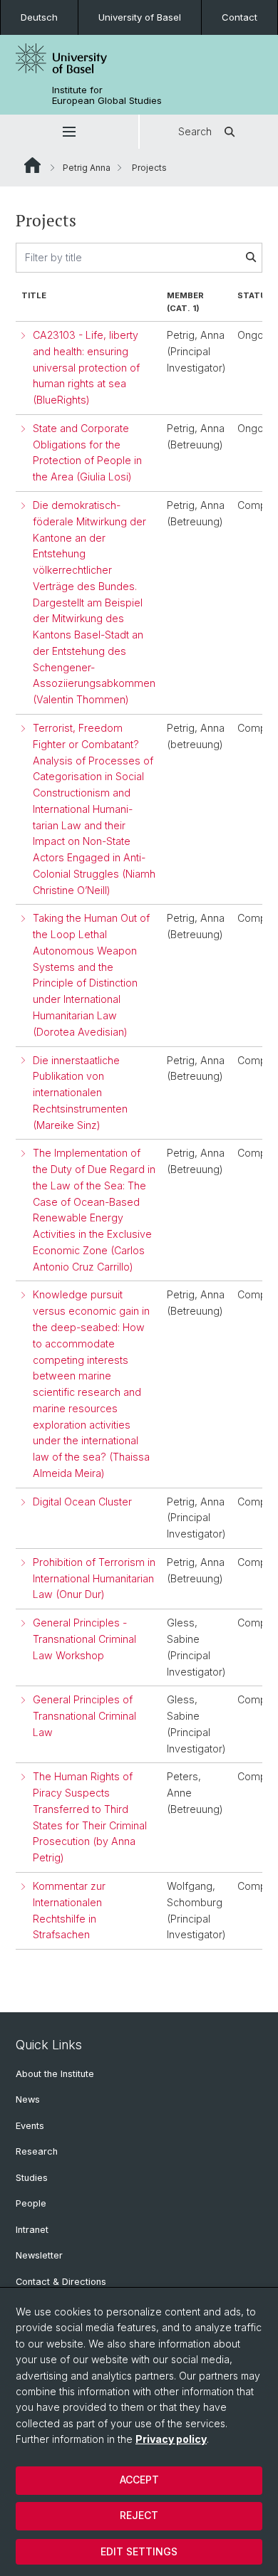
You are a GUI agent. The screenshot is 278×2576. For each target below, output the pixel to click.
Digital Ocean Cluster (82, 1502)
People (31, 2203)
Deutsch (39, 17)
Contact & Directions (61, 2282)
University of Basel (140, 17)
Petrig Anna (87, 168)
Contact (240, 17)
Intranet (32, 2230)
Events (30, 2126)
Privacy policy (171, 2439)
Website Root (32, 165)
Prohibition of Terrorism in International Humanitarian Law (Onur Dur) (94, 1578)
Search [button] (195, 131)
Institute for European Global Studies (107, 95)
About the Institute (55, 2074)
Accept (139, 2480)
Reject (139, 2515)
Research (37, 2151)
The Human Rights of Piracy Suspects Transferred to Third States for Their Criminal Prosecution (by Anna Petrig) (90, 1817)
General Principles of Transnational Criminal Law (84, 1716)
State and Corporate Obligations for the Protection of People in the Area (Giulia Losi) (87, 452)
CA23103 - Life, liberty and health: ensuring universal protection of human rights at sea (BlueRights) (86, 367)
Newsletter (39, 2255)
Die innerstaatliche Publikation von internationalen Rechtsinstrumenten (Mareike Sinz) (80, 1093)
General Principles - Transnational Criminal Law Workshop (84, 1639)
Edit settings (139, 2551)
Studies (32, 2178)
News (28, 2099)
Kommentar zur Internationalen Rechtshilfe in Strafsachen (69, 1910)
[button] (69, 132)
